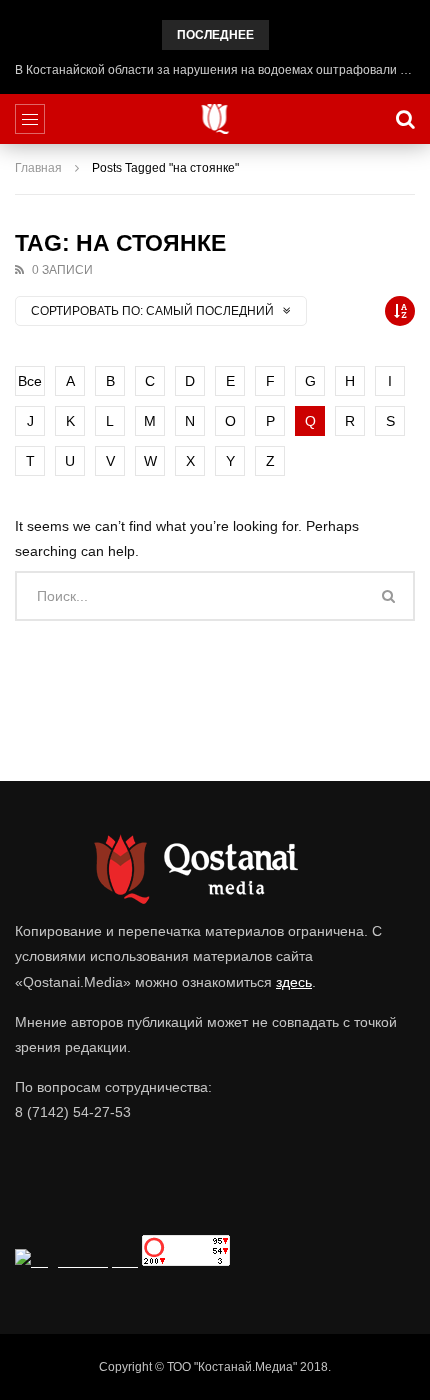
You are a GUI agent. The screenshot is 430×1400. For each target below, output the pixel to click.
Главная (38, 168)
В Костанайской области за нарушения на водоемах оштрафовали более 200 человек (215, 70)
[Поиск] (405, 119)
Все (30, 381)
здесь (294, 982)
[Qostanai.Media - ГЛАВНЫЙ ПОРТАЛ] (215, 119)
